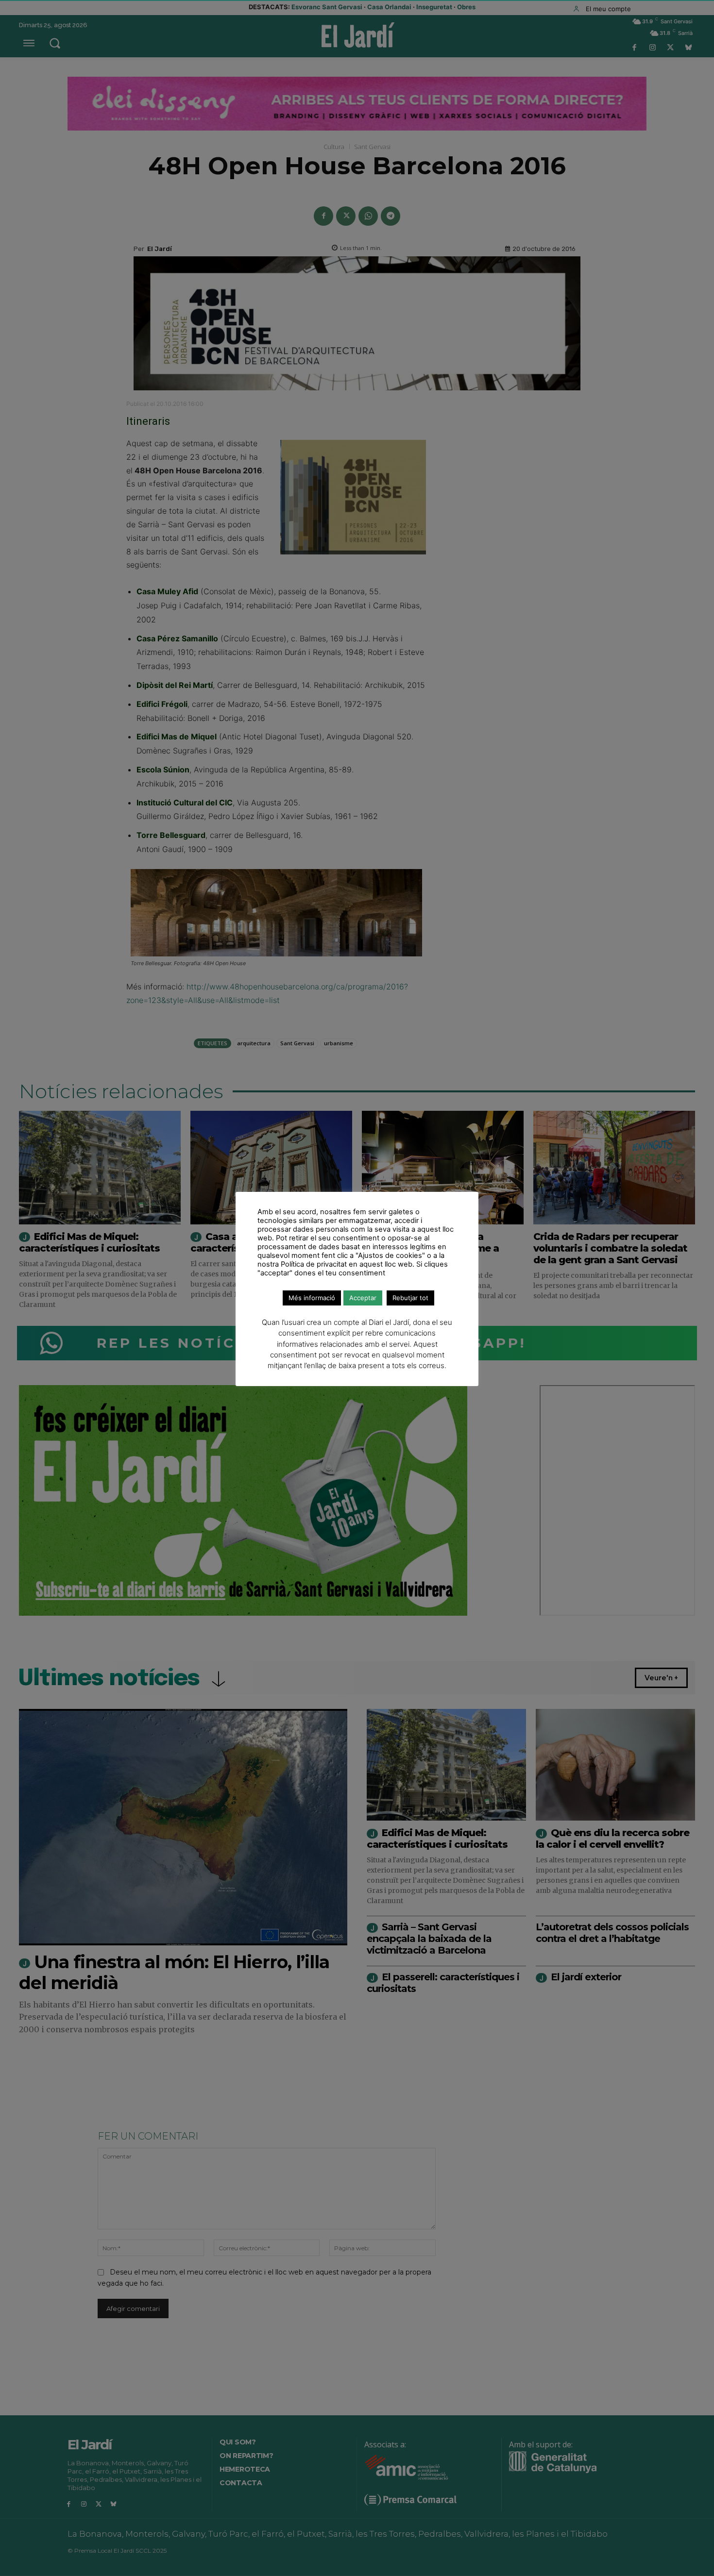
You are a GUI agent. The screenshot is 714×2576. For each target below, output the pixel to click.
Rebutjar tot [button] (410, 1298)
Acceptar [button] (363, 1298)
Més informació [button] (312, 1298)
